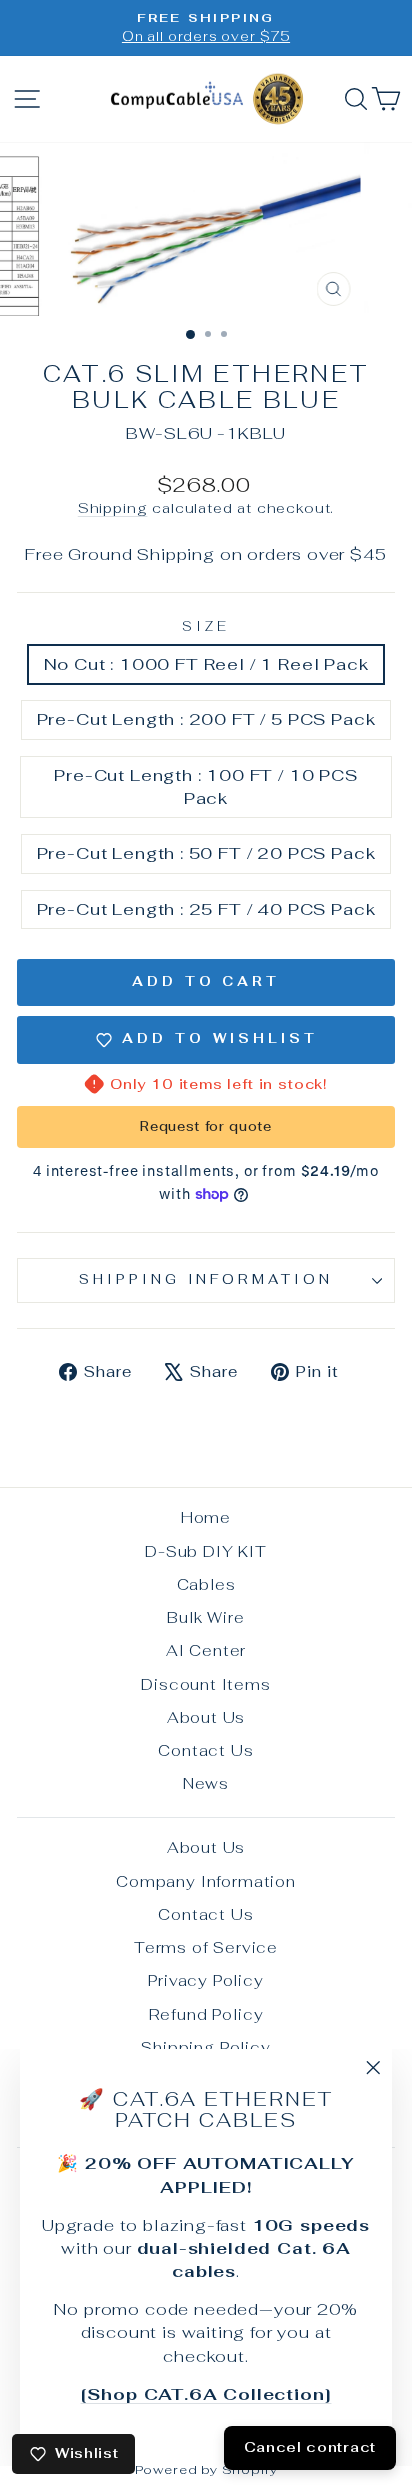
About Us (206, 1717)
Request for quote (205, 1126)
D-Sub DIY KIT (206, 1551)
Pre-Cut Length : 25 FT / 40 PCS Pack (206, 909)
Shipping (113, 508)
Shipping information (206, 1279)
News (206, 1783)
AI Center (206, 1650)
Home (206, 1517)
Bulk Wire (205, 1617)
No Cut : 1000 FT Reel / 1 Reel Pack (206, 664)
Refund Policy (206, 2014)
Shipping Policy (205, 2047)
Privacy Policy (206, 1980)
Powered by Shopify (206, 2469)
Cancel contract (310, 2447)
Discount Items (206, 1684)
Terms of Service (206, 1947)
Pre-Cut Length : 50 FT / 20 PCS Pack (206, 853)
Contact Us (205, 1750)
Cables (206, 1584)
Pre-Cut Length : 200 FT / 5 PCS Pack (206, 719)
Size (206, 626)
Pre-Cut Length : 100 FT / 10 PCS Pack (206, 786)
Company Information (206, 1881)
